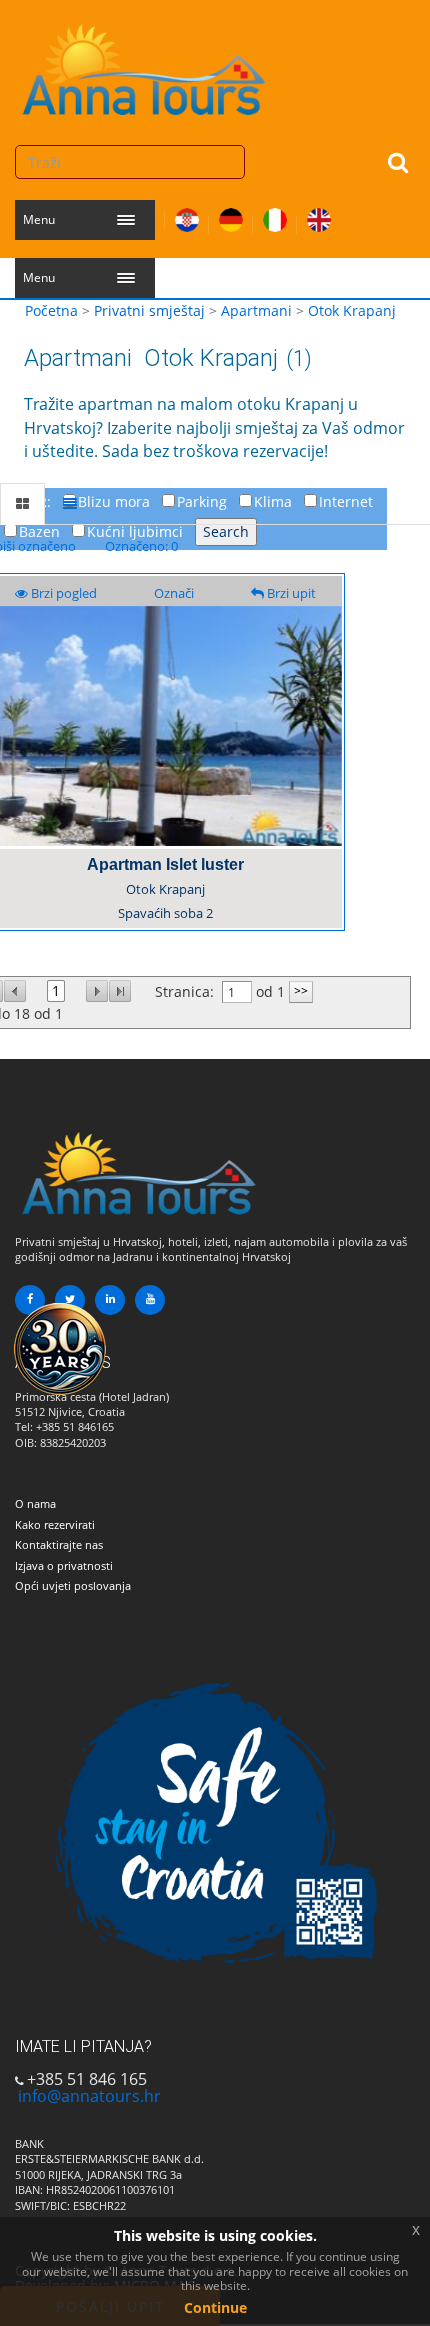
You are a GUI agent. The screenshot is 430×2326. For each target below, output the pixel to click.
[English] (319, 216)
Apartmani (256, 310)
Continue (215, 2307)
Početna (51, 310)
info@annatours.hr (89, 2096)
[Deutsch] (231, 216)
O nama (35, 1503)
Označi (174, 593)
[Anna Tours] (145, 65)
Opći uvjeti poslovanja (73, 1585)
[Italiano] (275, 216)
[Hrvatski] (187, 216)
